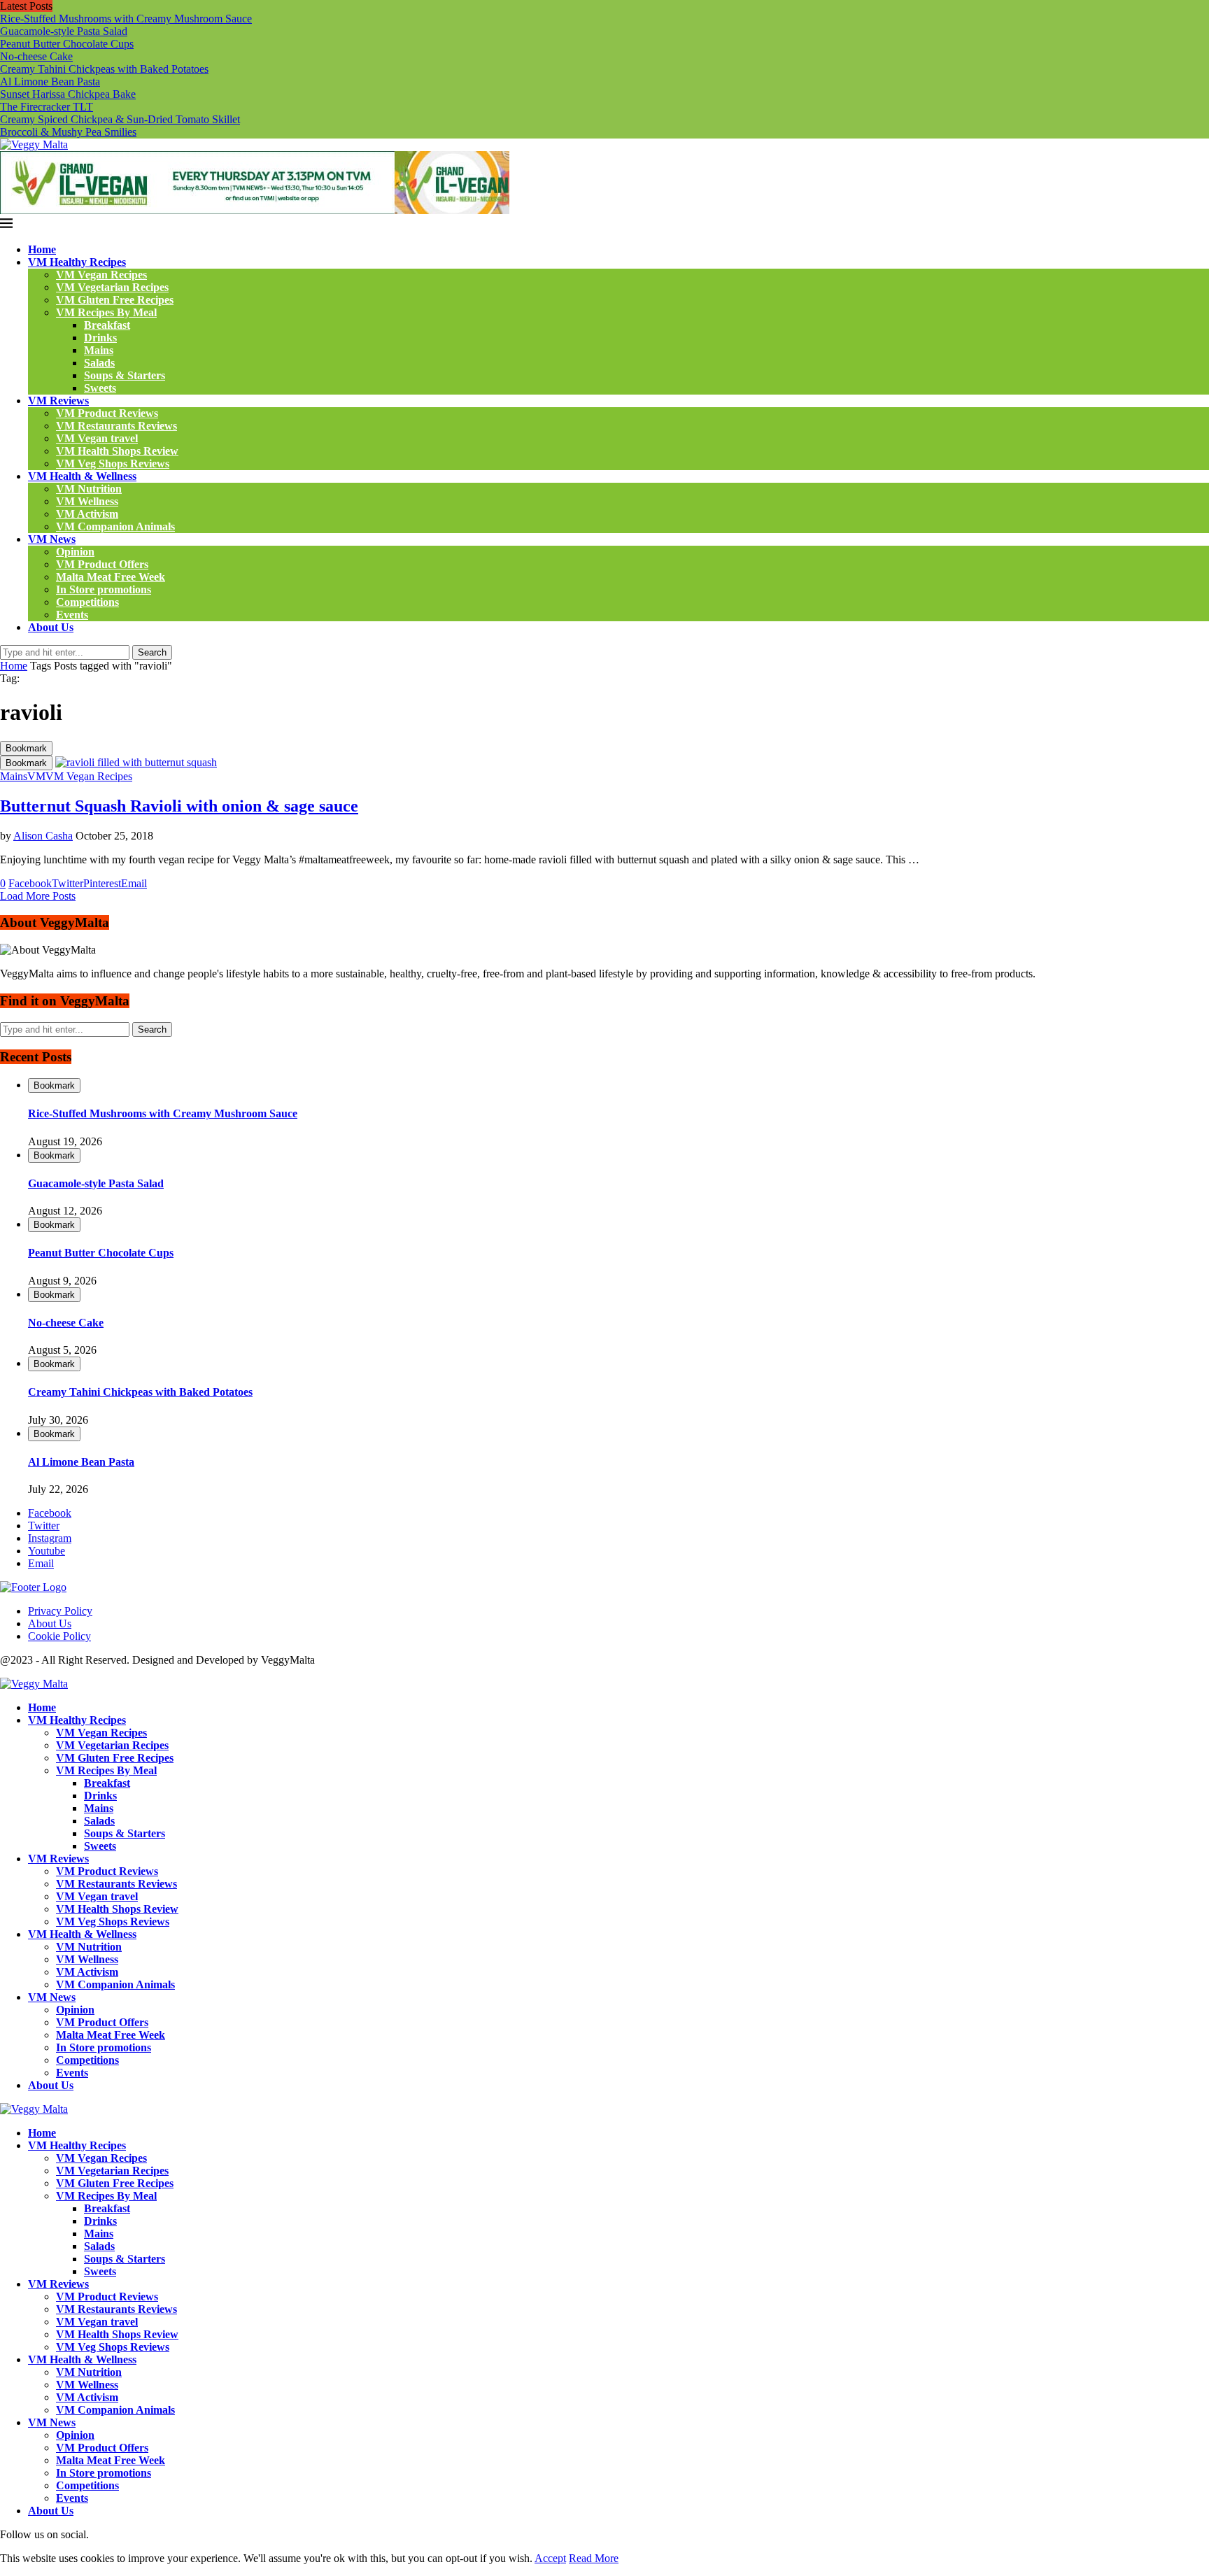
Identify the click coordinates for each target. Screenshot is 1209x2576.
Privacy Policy (60, 1611)
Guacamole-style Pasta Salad (64, 31)
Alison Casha (43, 836)
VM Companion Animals (115, 526)
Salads (99, 363)
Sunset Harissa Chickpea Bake (68, 94)
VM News (52, 539)
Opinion (75, 552)
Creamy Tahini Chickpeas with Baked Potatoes (104, 69)
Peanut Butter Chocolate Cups (67, 44)
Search (152, 652)
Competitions (87, 602)
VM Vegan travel (97, 438)
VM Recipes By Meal (106, 312)
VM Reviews (58, 401)
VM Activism (87, 514)
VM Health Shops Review (117, 451)
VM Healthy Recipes (77, 262)
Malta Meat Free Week (111, 577)
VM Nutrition (89, 489)
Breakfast (107, 325)
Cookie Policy (59, 1636)
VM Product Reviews (107, 413)
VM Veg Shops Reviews (113, 463)
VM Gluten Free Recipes (115, 300)
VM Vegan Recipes (101, 275)
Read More (594, 2558)
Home (42, 249)
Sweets (100, 388)
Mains (99, 350)
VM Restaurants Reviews (116, 426)
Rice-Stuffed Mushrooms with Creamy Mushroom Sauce (126, 19)
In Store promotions (104, 589)
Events (72, 615)
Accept (550, 2558)
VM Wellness (87, 501)
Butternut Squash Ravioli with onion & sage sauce (179, 806)
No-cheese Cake (36, 56)
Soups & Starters (125, 375)
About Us (51, 627)
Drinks (100, 338)
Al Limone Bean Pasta (50, 82)
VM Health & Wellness (82, 476)
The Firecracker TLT (47, 107)
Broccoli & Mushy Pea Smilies (68, 132)
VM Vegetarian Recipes (112, 287)
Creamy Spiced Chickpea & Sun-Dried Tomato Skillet (120, 119)
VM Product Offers (102, 564)
